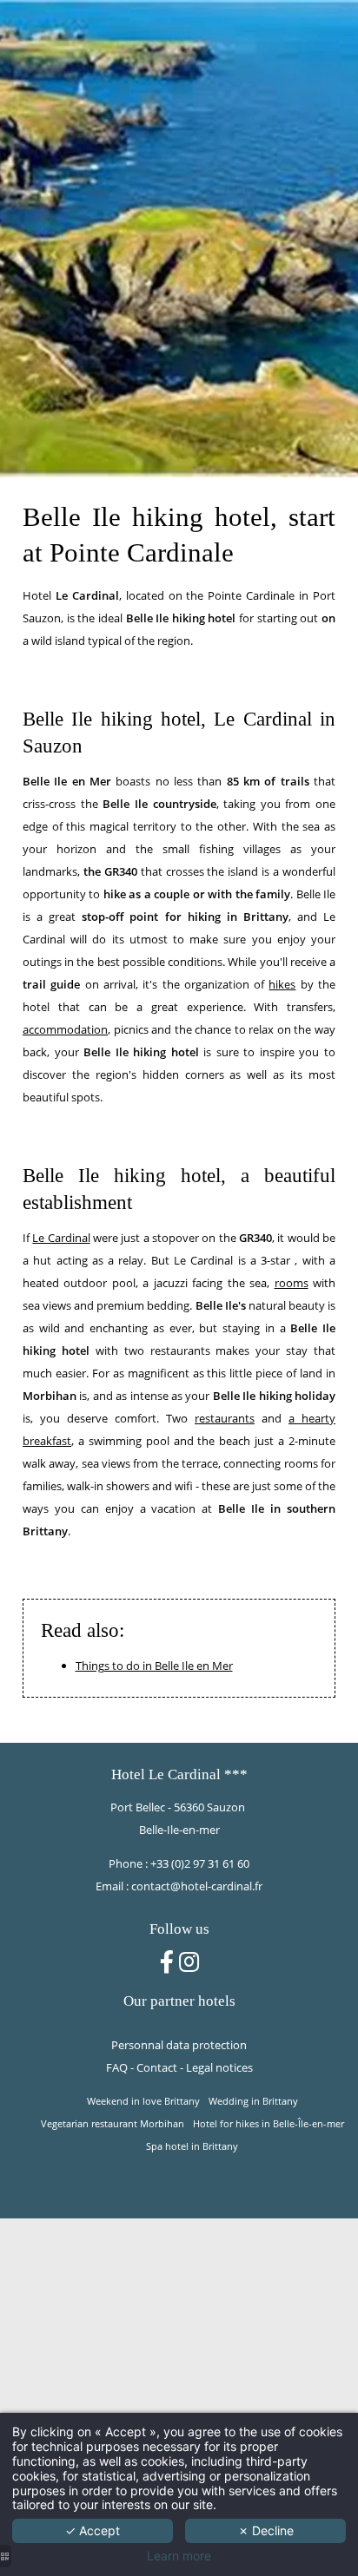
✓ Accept (93, 2530)
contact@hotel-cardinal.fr (197, 1886)
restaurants (225, 1418)
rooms (292, 1283)
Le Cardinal (61, 1238)
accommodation (65, 1029)
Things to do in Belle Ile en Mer (154, 1666)
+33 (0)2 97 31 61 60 (200, 1863)
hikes (282, 984)
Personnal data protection (179, 2045)
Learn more (179, 2556)
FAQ (117, 2067)
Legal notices (219, 2067)
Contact (157, 2067)
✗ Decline (266, 2530)
